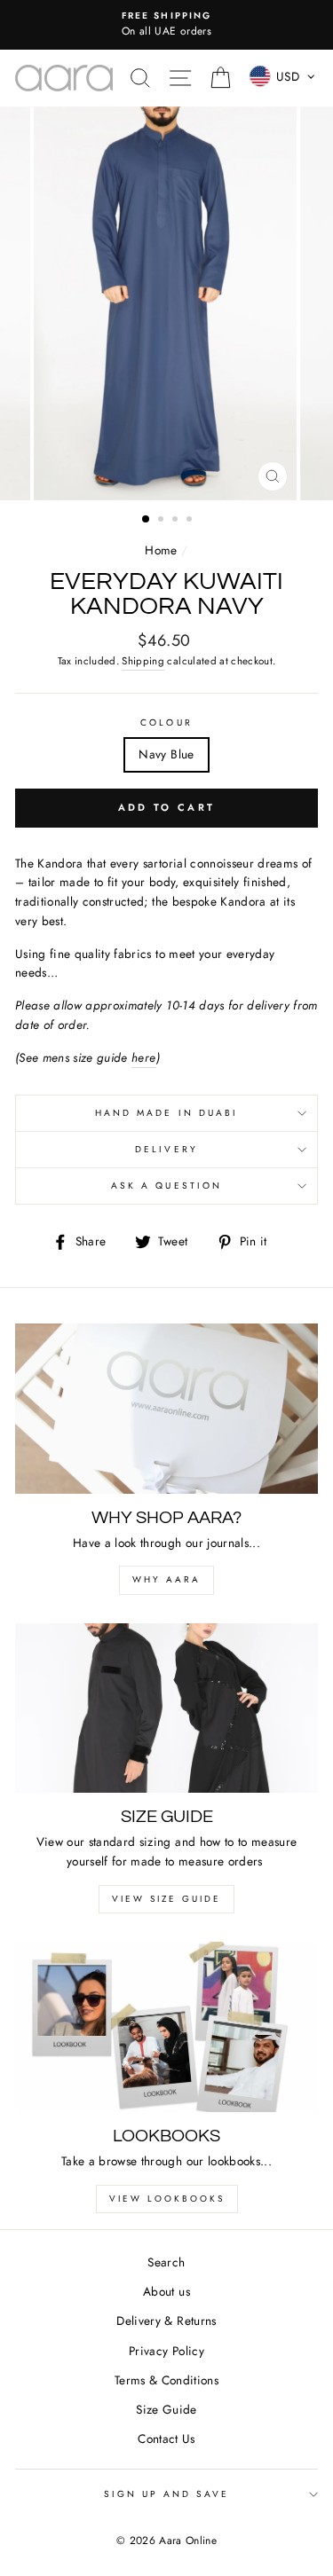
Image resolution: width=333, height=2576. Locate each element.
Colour (166, 723)
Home (161, 550)
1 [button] (147, 520)
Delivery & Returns (166, 2321)
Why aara (166, 1579)
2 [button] (163, 521)
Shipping (143, 661)
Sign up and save (167, 2494)
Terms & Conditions (166, 2380)
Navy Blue (166, 754)
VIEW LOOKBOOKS (167, 2199)
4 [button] (191, 521)
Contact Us (166, 2439)
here (143, 1057)
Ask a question (166, 1186)
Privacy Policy (166, 2351)
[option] (166, 25)
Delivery (166, 1149)
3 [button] (177, 521)
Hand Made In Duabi (166, 1113)
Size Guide (166, 2409)
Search (166, 2262)
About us (166, 2291)
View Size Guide (166, 1899)
